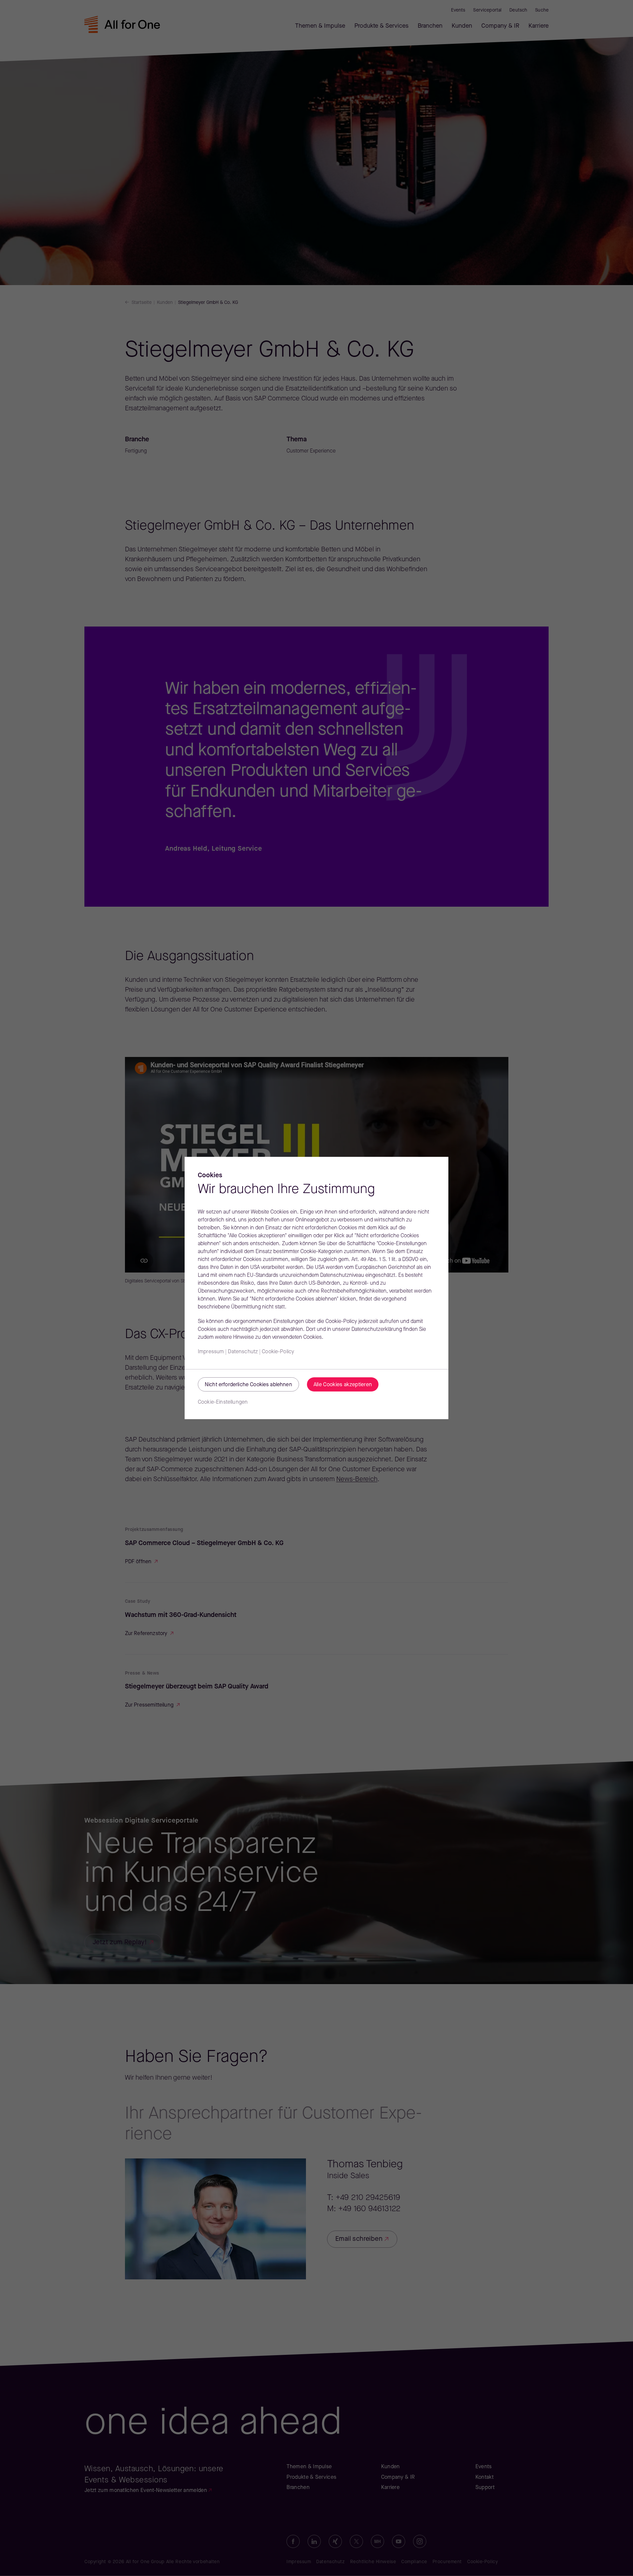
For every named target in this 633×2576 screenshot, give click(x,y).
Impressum (211, 1352)
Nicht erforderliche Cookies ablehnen (248, 1385)
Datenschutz (243, 1352)
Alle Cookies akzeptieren (343, 1385)
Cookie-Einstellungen (223, 1402)
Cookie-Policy (278, 1352)
